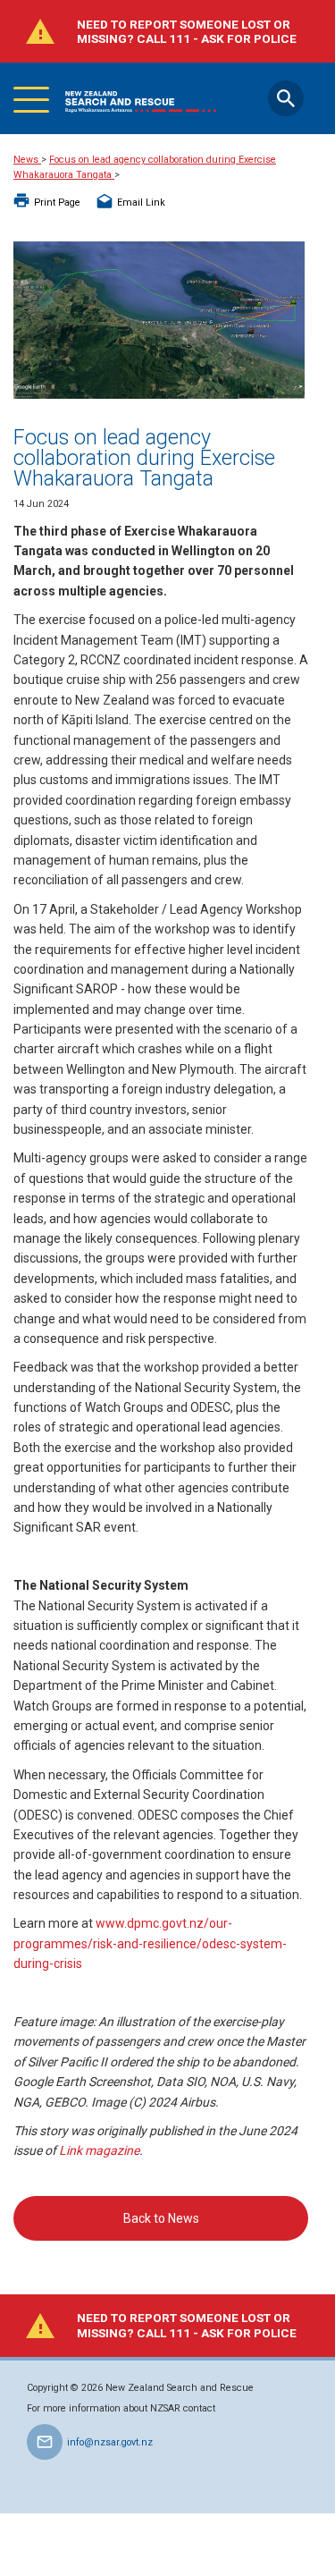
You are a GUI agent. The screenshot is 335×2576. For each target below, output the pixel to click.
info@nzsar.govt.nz (110, 2442)
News (27, 160)
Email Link (141, 203)
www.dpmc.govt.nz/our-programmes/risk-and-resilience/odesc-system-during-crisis (150, 1943)
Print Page (57, 203)
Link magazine (99, 2150)
